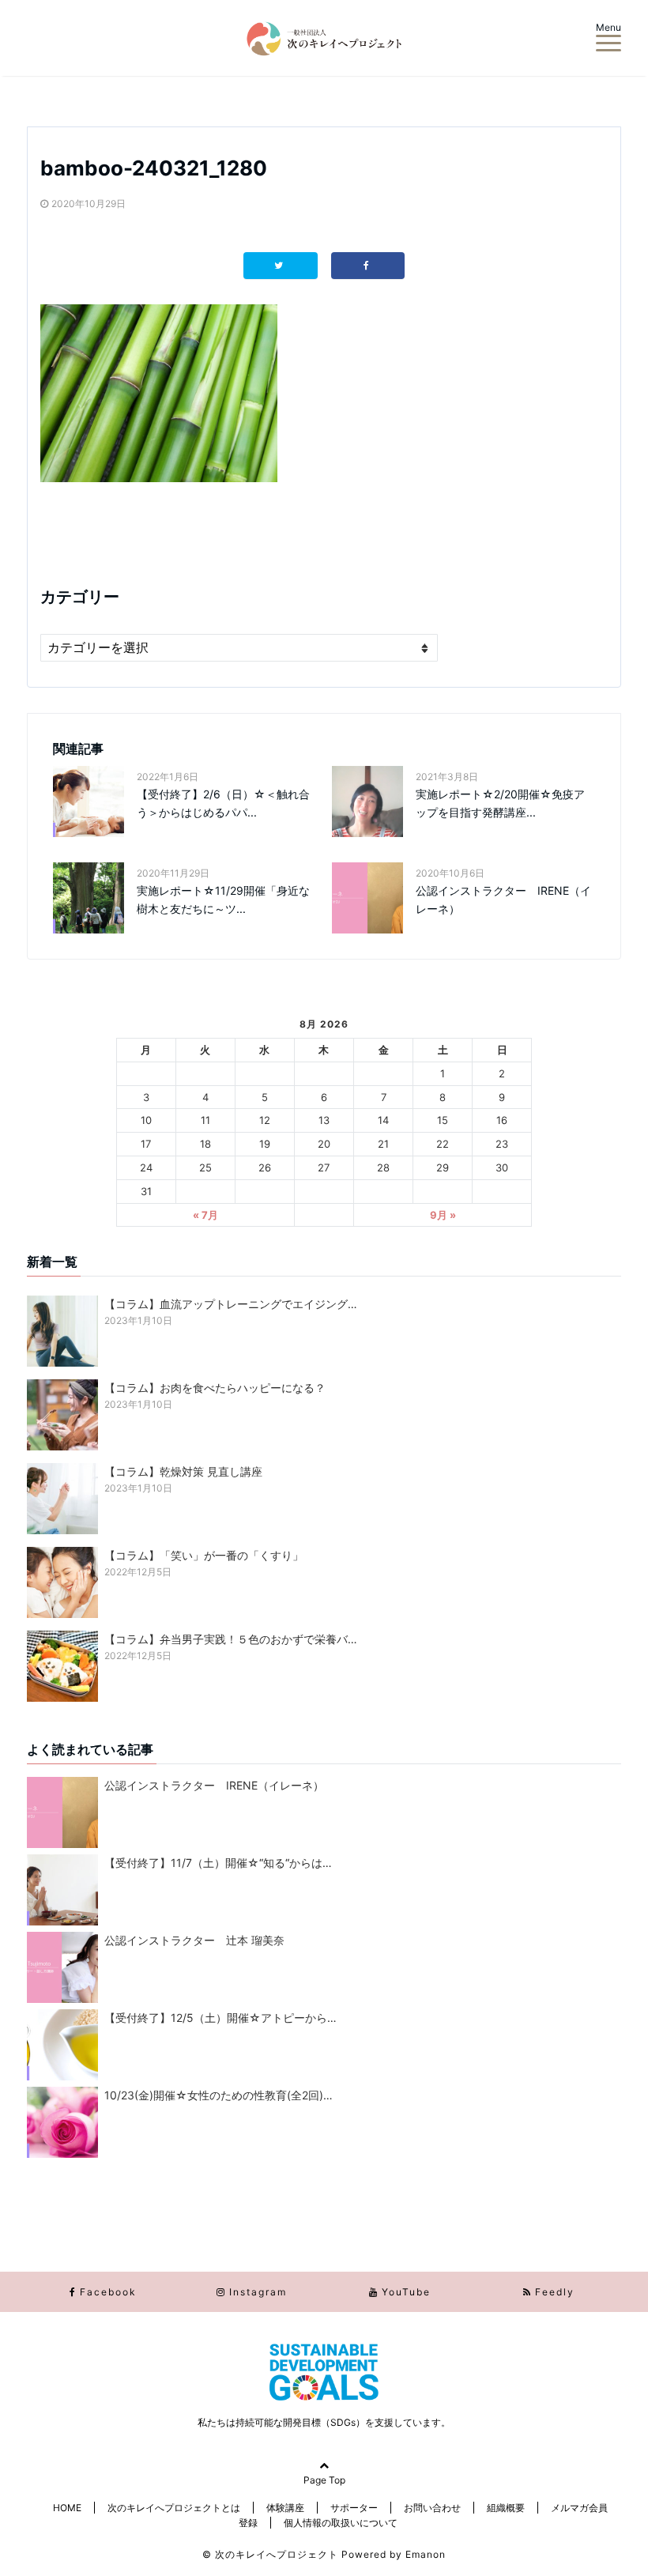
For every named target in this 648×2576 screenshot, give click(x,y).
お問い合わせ (432, 2508)
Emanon (426, 2554)
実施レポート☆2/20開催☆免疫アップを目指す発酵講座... (500, 803)
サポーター (354, 2508)
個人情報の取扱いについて (341, 2523)
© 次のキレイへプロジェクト (270, 2554)
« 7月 (205, 1215)
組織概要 (506, 2508)
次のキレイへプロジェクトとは (174, 2508)
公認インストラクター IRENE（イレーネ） (503, 899)
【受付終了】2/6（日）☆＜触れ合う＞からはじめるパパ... (223, 803)
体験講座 (285, 2508)
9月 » (443, 1215)
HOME (67, 2508)
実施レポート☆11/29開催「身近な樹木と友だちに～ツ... (223, 899)
